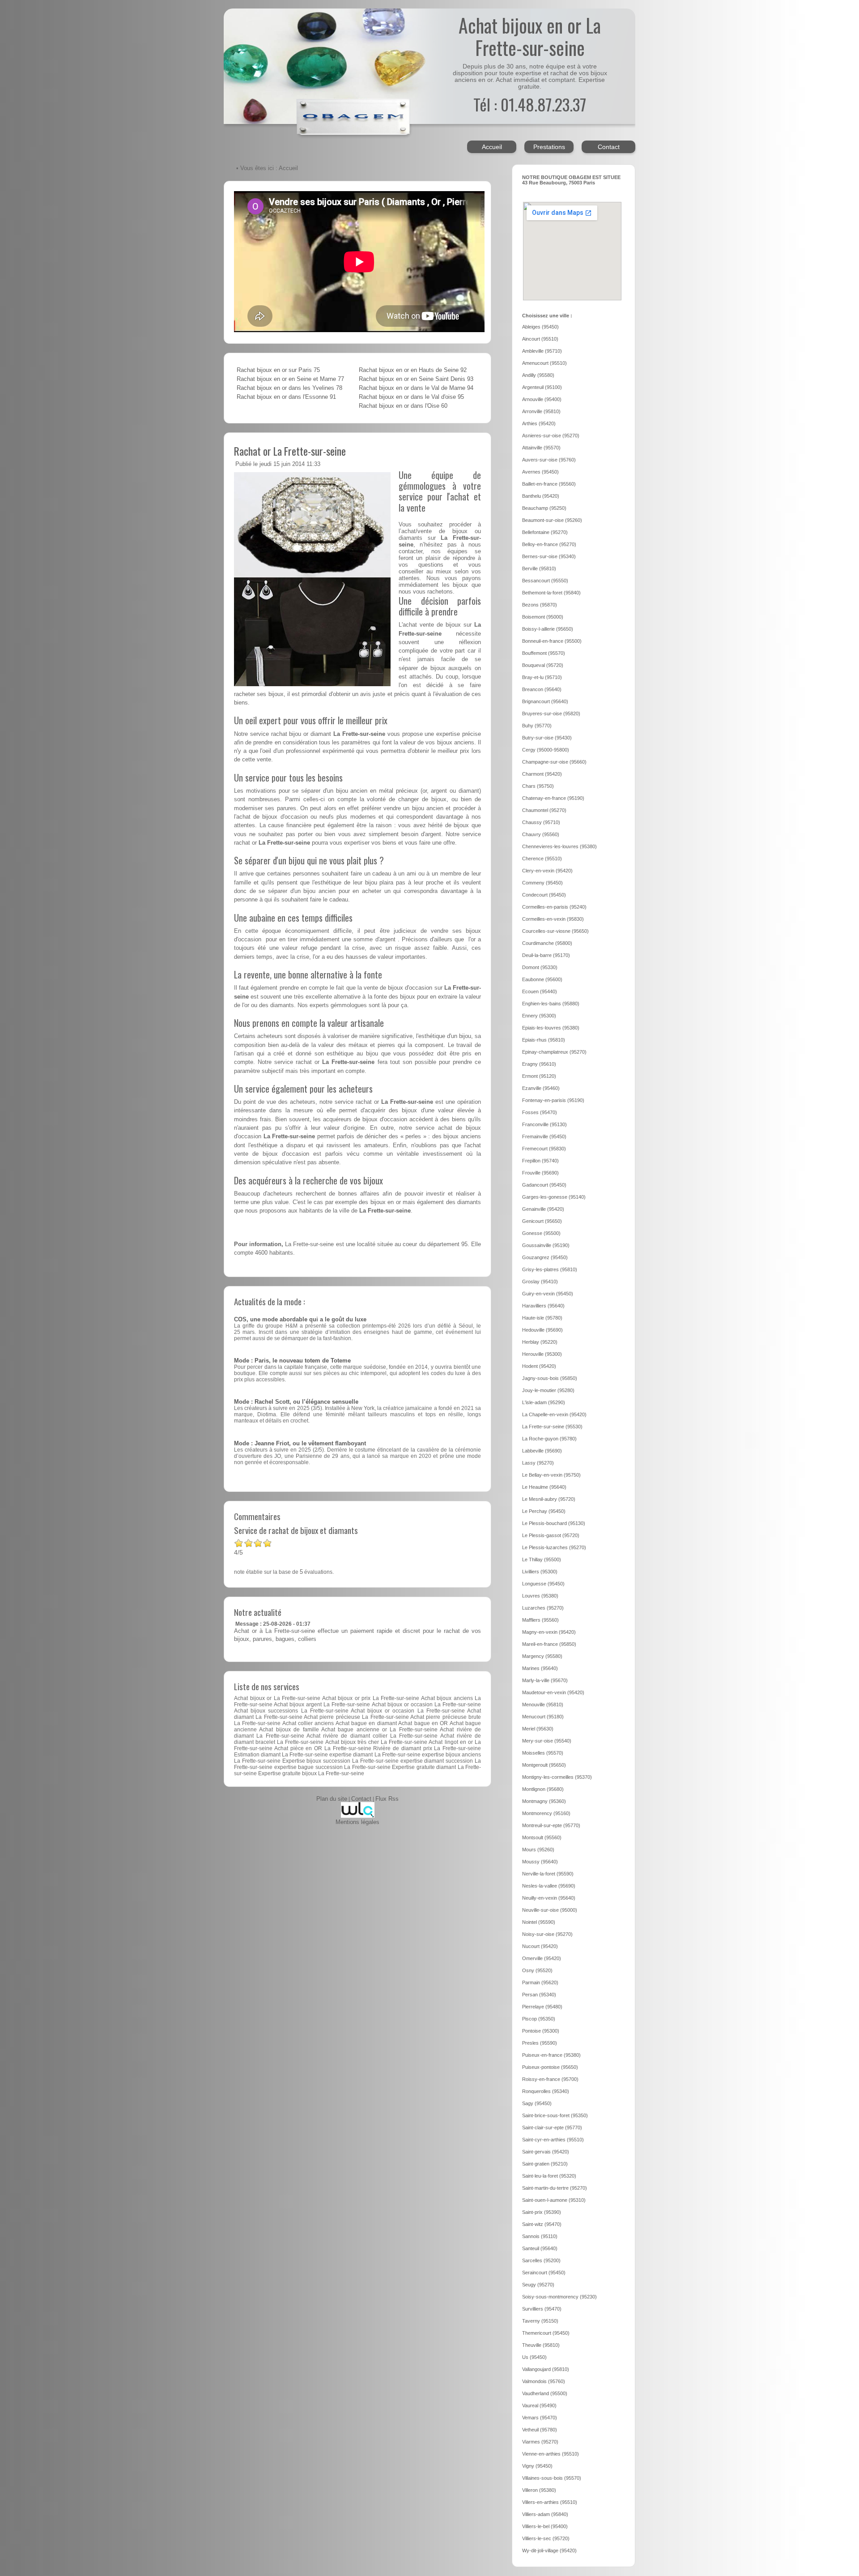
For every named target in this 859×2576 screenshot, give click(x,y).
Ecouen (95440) (540, 991)
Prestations (549, 147)
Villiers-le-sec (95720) (546, 2538)
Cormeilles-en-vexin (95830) (553, 919)
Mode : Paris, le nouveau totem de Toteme (292, 1361)
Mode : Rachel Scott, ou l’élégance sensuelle (296, 1402)
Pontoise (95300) (541, 2031)
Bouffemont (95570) (544, 653)
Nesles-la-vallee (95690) (549, 1886)
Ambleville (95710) (542, 351)
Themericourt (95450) (546, 2333)
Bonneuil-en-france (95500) (552, 641)
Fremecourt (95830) (544, 1149)
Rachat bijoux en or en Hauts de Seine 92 (413, 370)
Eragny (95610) (539, 1064)
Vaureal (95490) (539, 2405)
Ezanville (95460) (541, 1088)
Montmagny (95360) (544, 1801)
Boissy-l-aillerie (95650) (548, 629)
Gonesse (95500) (541, 1233)
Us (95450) (534, 2357)
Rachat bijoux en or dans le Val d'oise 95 (411, 397)
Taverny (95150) (540, 2321)
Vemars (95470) (540, 2418)
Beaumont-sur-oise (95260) (552, 520)
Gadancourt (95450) (544, 1185)
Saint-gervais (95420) (546, 2152)
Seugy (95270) (538, 2285)
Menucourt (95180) (543, 1717)
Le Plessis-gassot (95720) (551, 1535)
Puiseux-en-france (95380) (551, 2055)
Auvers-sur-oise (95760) (549, 460)
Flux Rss (387, 1799)
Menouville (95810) (543, 1705)
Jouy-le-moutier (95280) (548, 1390)
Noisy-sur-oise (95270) (547, 1934)
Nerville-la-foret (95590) (548, 1874)
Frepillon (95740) (540, 1161)
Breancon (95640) (542, 689)
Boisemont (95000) (543, 617)
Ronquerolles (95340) (546, 2091)
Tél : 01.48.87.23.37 (530, 104)
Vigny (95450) (537, 2466)
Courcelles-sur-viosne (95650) (555, 931)
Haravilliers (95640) (543, 1306)
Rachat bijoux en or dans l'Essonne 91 (286, 397)
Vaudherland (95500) (545, 2393)
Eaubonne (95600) (542, 979)
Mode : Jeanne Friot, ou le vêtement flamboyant (300, 1444)
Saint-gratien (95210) (545, 2164)
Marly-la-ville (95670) (545, 1680)
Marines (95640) (540, 1668)
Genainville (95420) (543, 1209)
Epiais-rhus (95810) (544, 1040)
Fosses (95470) (540, 1112)
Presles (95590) (540, 2043)
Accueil (492, 147)
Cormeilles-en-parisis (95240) (554, 907)
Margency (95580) (542, 1656)
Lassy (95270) (538, 1463)
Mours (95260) (538, 1850)
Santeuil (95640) (540, 2248)
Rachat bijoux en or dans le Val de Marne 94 (416, 388)
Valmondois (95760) (544, 2381)
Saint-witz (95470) (542, 2224)
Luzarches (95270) (543, 1608)
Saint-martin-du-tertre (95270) (555, 2188)
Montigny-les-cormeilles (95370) (557, 1777)
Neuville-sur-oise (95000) (550, 1910)
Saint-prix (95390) (542, 2212)
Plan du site (332, 1799)
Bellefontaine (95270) (545, 532)
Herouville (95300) (542, 1354)
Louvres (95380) (540, 1596)
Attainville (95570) (541, 448)
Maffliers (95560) (540, 1620)
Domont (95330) (540, 967)
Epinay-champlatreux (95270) (554, 1052)
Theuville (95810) (541, 2345)
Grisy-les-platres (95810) (550, 1269)
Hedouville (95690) (542, 1330)
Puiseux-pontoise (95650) (550, 2067)
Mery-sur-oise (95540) (547, 1741)
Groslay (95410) (540, 1282)
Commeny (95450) (542, 883)
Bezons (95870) (540, 605)
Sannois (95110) (540, 2236)
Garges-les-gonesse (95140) (554, 1197)
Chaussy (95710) (541, 822)
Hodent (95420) (539, 1366)
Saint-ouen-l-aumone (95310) (554, 2200)
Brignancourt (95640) (545, 701)
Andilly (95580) (538, 375)
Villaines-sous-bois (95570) (552, 2478)
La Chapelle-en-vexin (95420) (554, 1414)
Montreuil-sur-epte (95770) (551, 1825)
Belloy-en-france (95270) (549, 544)
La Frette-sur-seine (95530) (552, 1427)
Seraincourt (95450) (544, 2273)
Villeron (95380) (539, 2490)
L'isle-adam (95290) (544, 1402)
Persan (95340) (539, 1995)
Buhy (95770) (537, 726)
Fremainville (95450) (544, 1136)
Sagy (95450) (537, 2103)
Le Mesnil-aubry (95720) (549, 1499)
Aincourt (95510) (540, 339)
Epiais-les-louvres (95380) (551, 1028)
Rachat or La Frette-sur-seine (290, 451)
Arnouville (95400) (542, 399)
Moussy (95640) (540, 1862)
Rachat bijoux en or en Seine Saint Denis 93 (416, 379)
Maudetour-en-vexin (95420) (553, 1692)
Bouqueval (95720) (543, 665)
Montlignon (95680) (543, 1789)
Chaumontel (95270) (544, 810)
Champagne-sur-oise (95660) (554, 762)
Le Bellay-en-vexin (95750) (551, 1475)
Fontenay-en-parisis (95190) (553, 1100)
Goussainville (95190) (546, 1245)
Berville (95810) (539, 568)
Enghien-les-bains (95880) (551, 1004)
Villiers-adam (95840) (545, 2514)
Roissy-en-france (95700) (550, 2079)
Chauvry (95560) (541, 834)
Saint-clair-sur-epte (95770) (552, 2127)
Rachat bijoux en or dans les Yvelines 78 (289, 388)
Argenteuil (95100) (542, 387)
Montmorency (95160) (546, 1813)
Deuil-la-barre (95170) (546, 955)
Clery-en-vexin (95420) (547, 871)
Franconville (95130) (544, 1124)
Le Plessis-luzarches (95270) (554, 1547)
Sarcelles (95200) (541, 2260)
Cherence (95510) (542, 859)
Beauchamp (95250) (544, 508)
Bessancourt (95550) (545, 581)
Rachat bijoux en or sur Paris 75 (278, 370)
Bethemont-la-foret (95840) (551, 593)
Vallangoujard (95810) (546, 2369)
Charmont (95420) (542, 774)
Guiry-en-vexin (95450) (548, 1294)
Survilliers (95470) (542, 2309)
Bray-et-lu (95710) (542, 677)
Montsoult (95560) (542, 1837)
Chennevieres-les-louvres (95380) (559, 846)
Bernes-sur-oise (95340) (549, 556)
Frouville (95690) (540, 1173)
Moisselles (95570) (543, 1753)
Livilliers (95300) (540, 1572)
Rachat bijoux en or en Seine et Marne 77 (290, 379)
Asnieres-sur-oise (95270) (551, 436)
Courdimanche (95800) (547, 943)
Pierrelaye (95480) (542, 2007)
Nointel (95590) (539, 1922)
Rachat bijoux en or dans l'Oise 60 (403, 406)
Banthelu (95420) (541, 496)
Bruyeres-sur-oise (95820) (551, 713)
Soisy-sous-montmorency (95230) (559, 2297)
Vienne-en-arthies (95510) (551, 2454)
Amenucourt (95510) (544, 363)
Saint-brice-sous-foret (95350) (555, 2115)
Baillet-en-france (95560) (549, 484)
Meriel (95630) (538, 1729)
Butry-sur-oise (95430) (547, 738)
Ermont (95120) (539, 1076)
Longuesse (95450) (543, 1584)
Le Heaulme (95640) (544, 1487)
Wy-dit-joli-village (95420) (549, 2550)
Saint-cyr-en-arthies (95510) (553, 2140)
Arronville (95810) (541, 411)
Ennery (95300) (539, 1016)
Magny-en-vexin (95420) (549, 1632)
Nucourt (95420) (540, 1946)
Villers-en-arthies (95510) (550, 2502)
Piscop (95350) (539, 2019)
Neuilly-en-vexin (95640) (549, 1898)
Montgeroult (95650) (544, 1765)
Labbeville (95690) (542, 1451)
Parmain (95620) (540, 1982)
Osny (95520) (537, 1970)
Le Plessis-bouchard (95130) (554, 1523)
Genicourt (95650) (542, 1221)
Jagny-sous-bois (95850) (550, 1378)
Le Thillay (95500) (542, 1559)
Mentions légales (357, 1822)
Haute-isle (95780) (542, 1318)
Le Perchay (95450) (544, 1511)
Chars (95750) (538, 786)
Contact (609, 147)
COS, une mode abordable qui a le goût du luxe (300, 1320)
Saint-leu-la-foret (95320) (549, 2176)
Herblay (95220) (540, 1342)
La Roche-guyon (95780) (549, 1439)
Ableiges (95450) (540, 327)
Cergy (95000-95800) (546, 750)
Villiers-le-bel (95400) (545, 2526)
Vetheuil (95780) (540, 2430)
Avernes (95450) (540, 472)
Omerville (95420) (542, 1958)
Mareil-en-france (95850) (549, 1644)
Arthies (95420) (539, 423)
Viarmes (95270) (540, 2442)
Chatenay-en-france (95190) (553, 798)
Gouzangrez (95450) (545, 1257)
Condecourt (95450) (544, 895)
